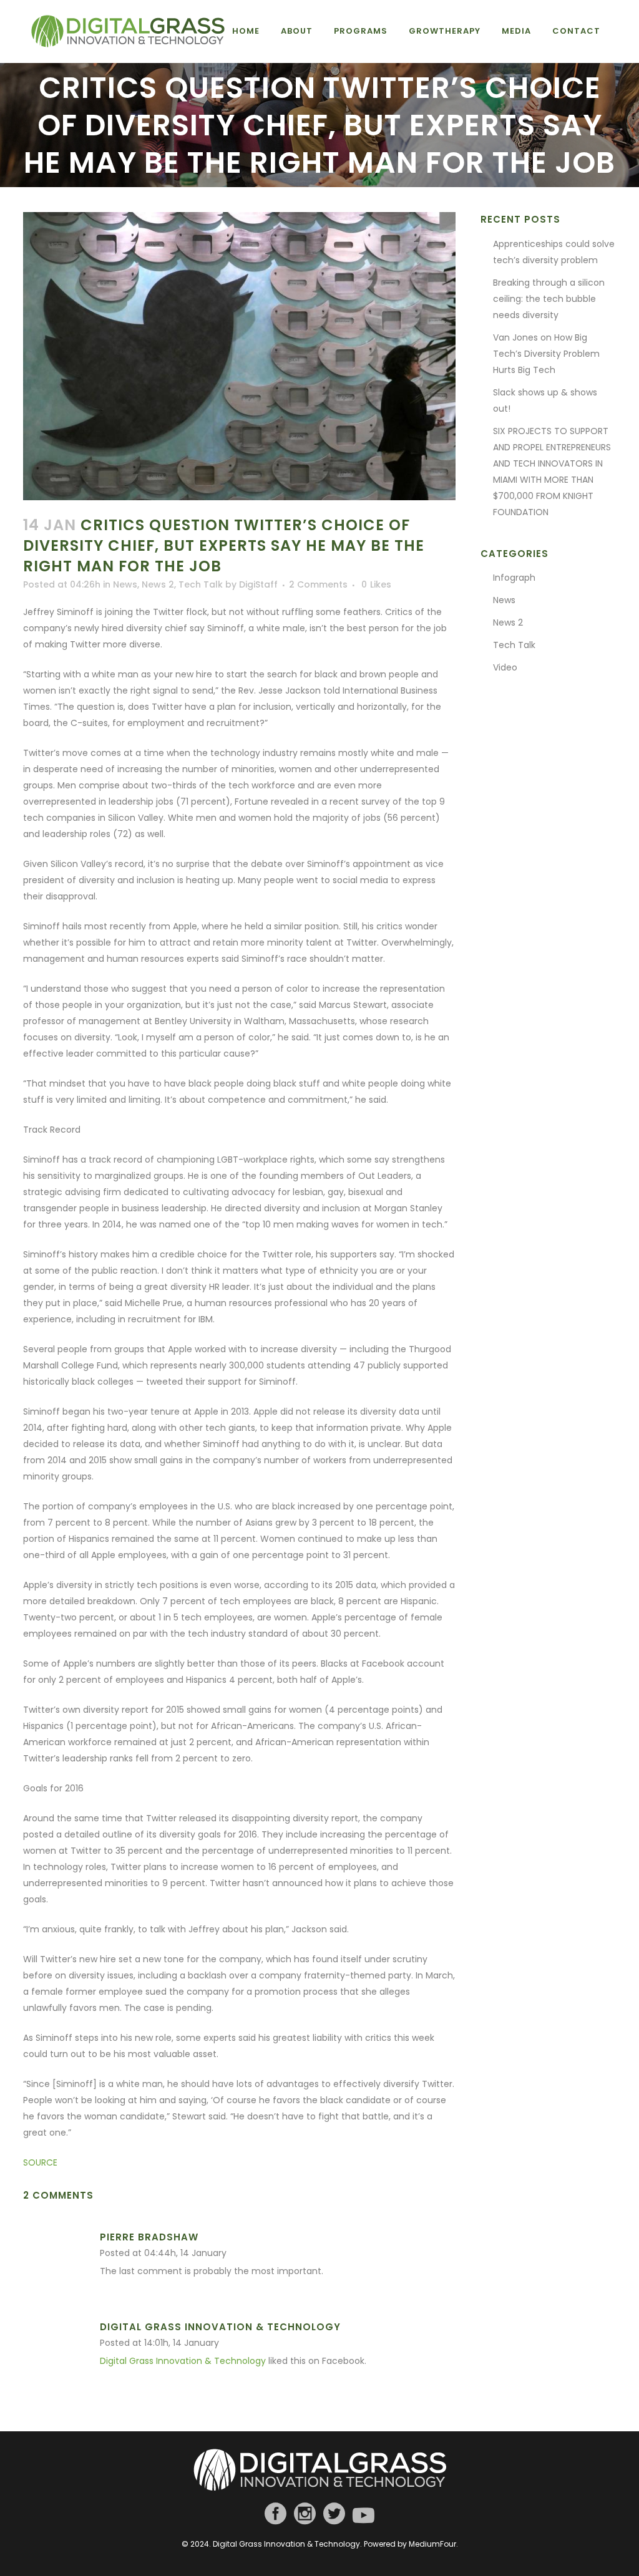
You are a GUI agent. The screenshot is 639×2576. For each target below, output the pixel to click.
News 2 (158, 584)
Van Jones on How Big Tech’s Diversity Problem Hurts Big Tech (546, 354)
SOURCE (40, 2162)
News (125, 584)
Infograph (514, 578)
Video (505, 667)
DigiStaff (258, 584)
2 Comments (318, 584)
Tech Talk (201, 584)
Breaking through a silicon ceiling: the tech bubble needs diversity (549, 299)
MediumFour (432, 2544)
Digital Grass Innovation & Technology (220, 2327)
